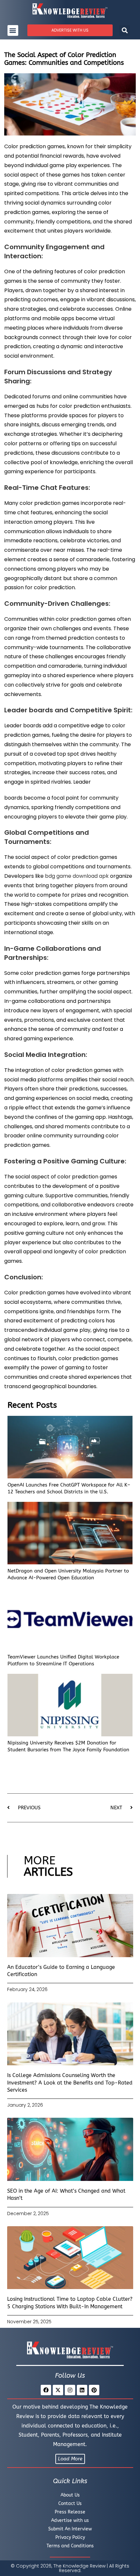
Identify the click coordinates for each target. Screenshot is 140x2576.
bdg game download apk (77, 876)
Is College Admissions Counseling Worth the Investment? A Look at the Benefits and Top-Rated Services (70, 2083)
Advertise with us (70, 2520)
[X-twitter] (58, 2390)
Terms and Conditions (70, 2546)
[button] (13, 30)
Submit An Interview (70, 2529)
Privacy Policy (70, 2537)
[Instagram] (70, 2390)
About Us (70, 2495)
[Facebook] (46, 2390)
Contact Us (70, 2504)
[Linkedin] (82, 2390)
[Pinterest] (94, 2390)
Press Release (70, 2512)
